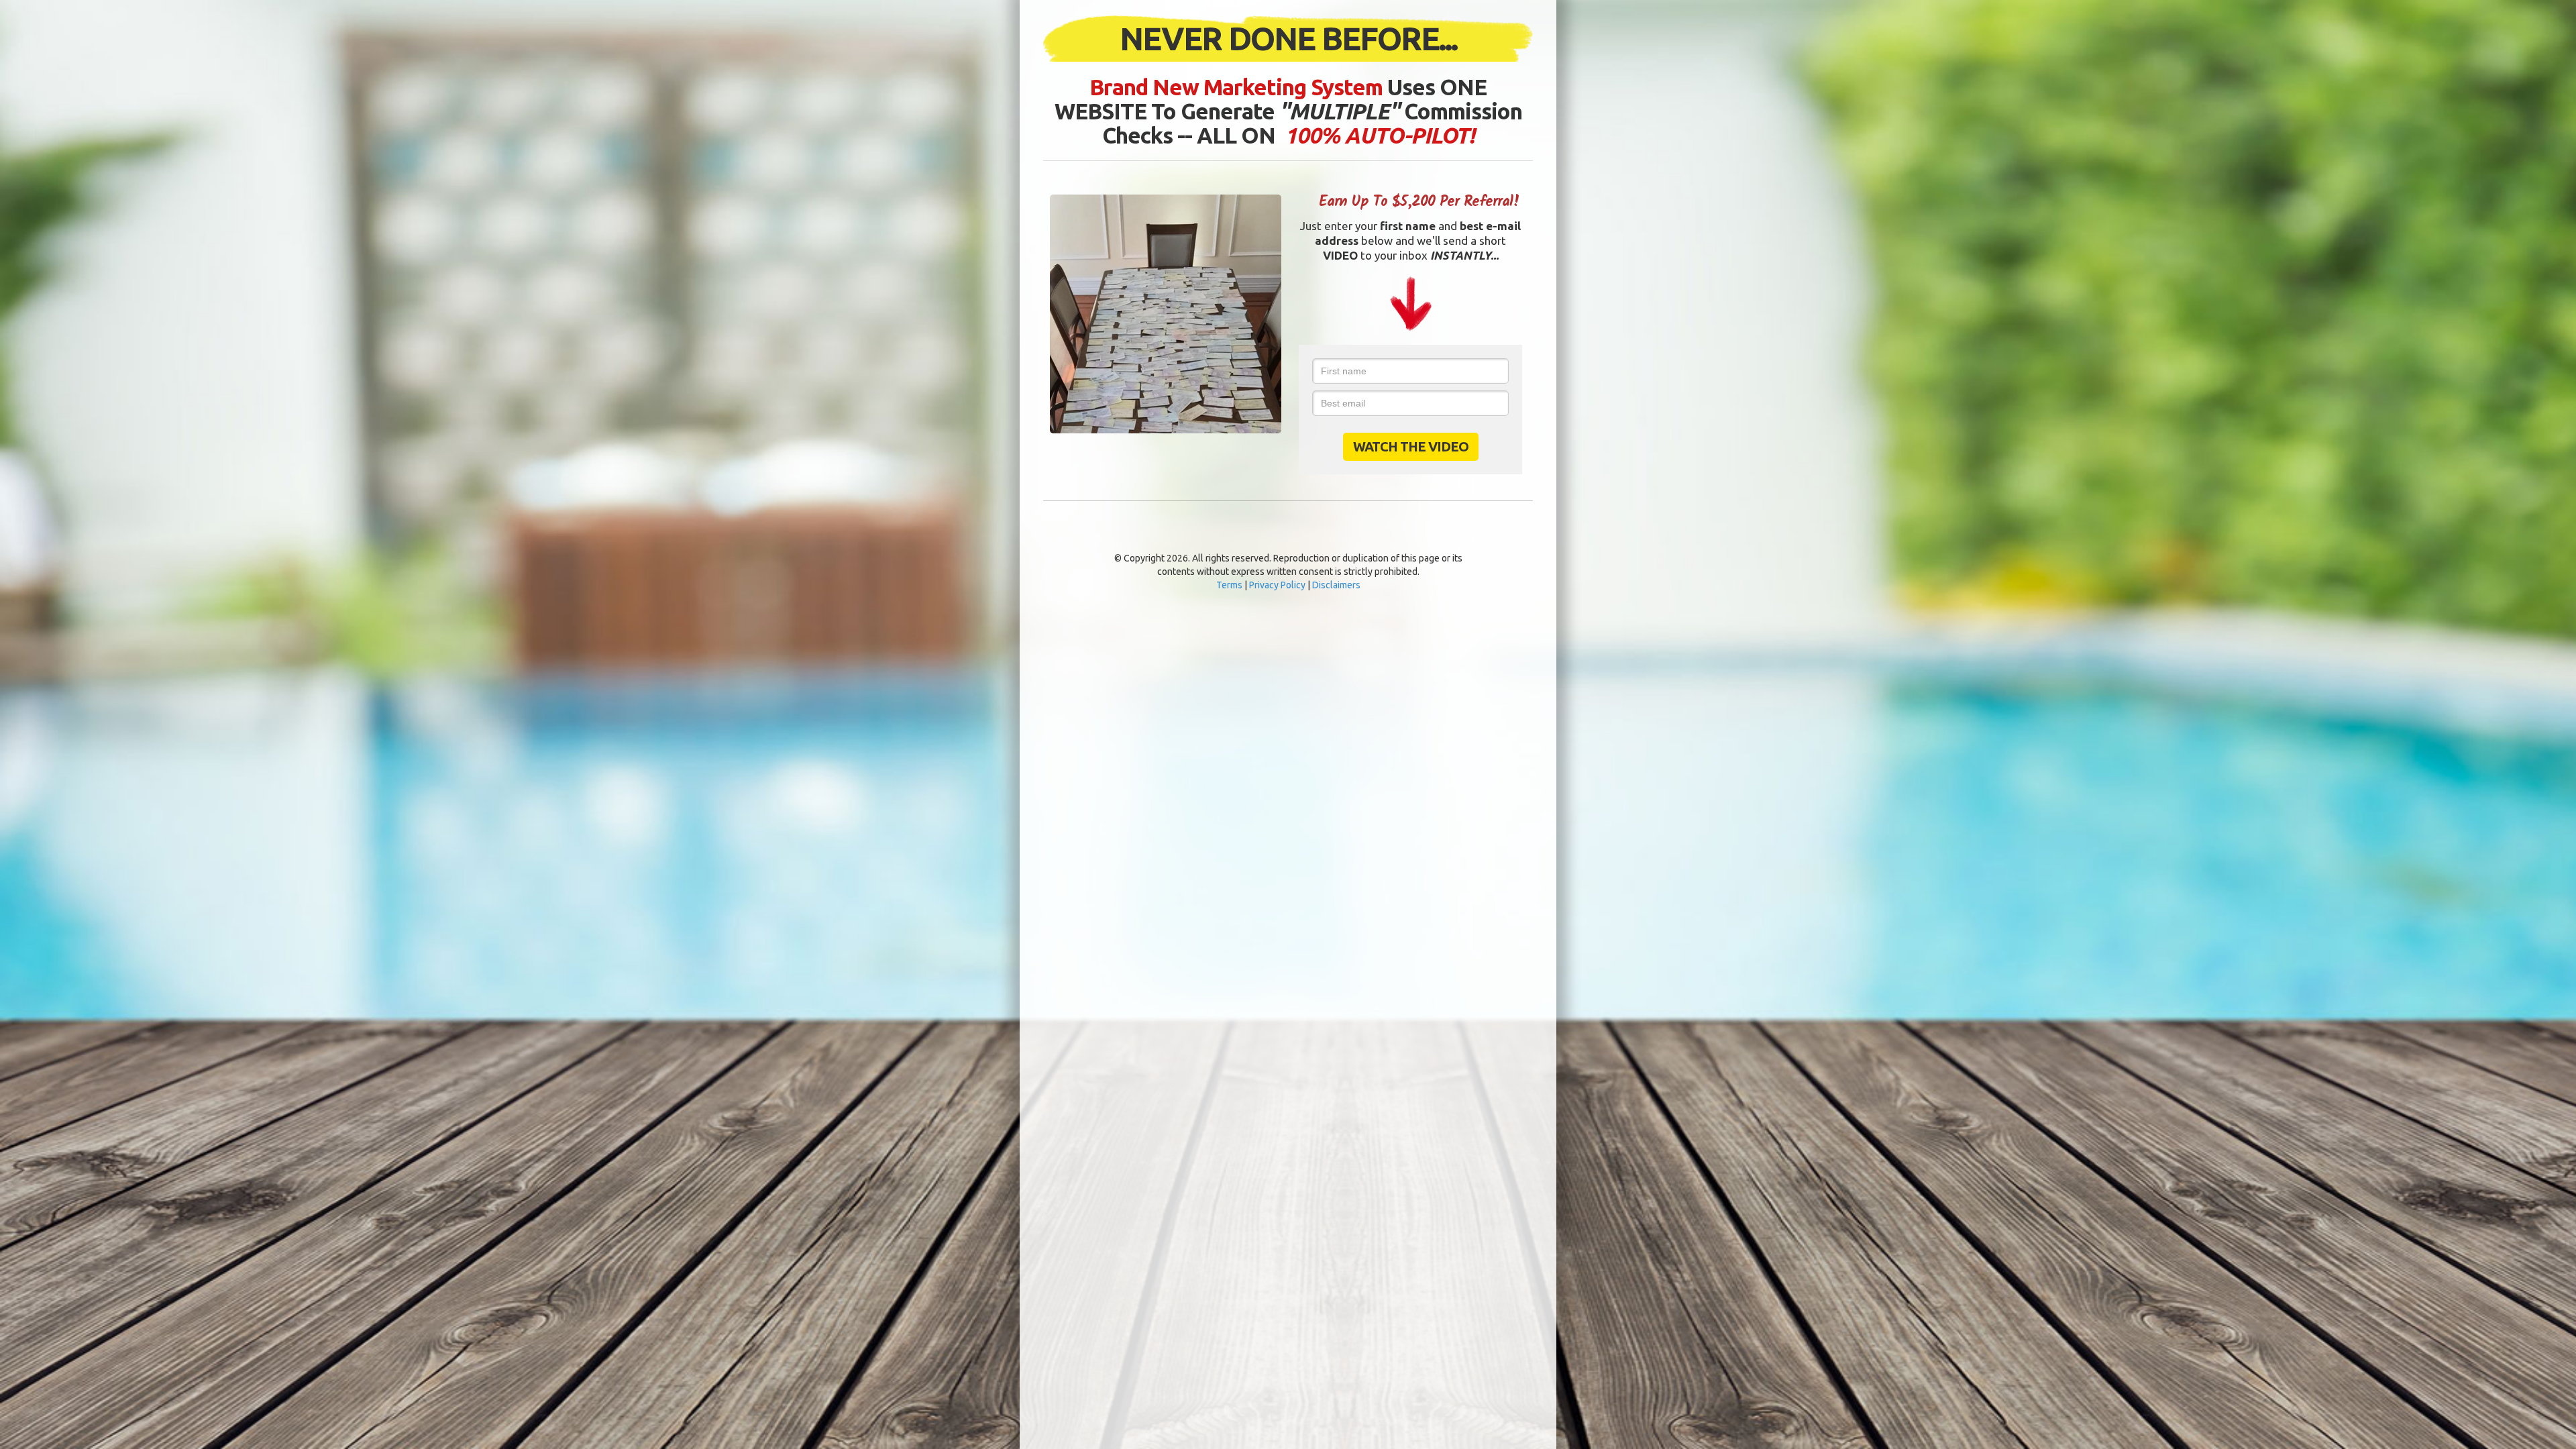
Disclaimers (1336, 585)
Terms (1229, 585)
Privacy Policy (1277, 585)
